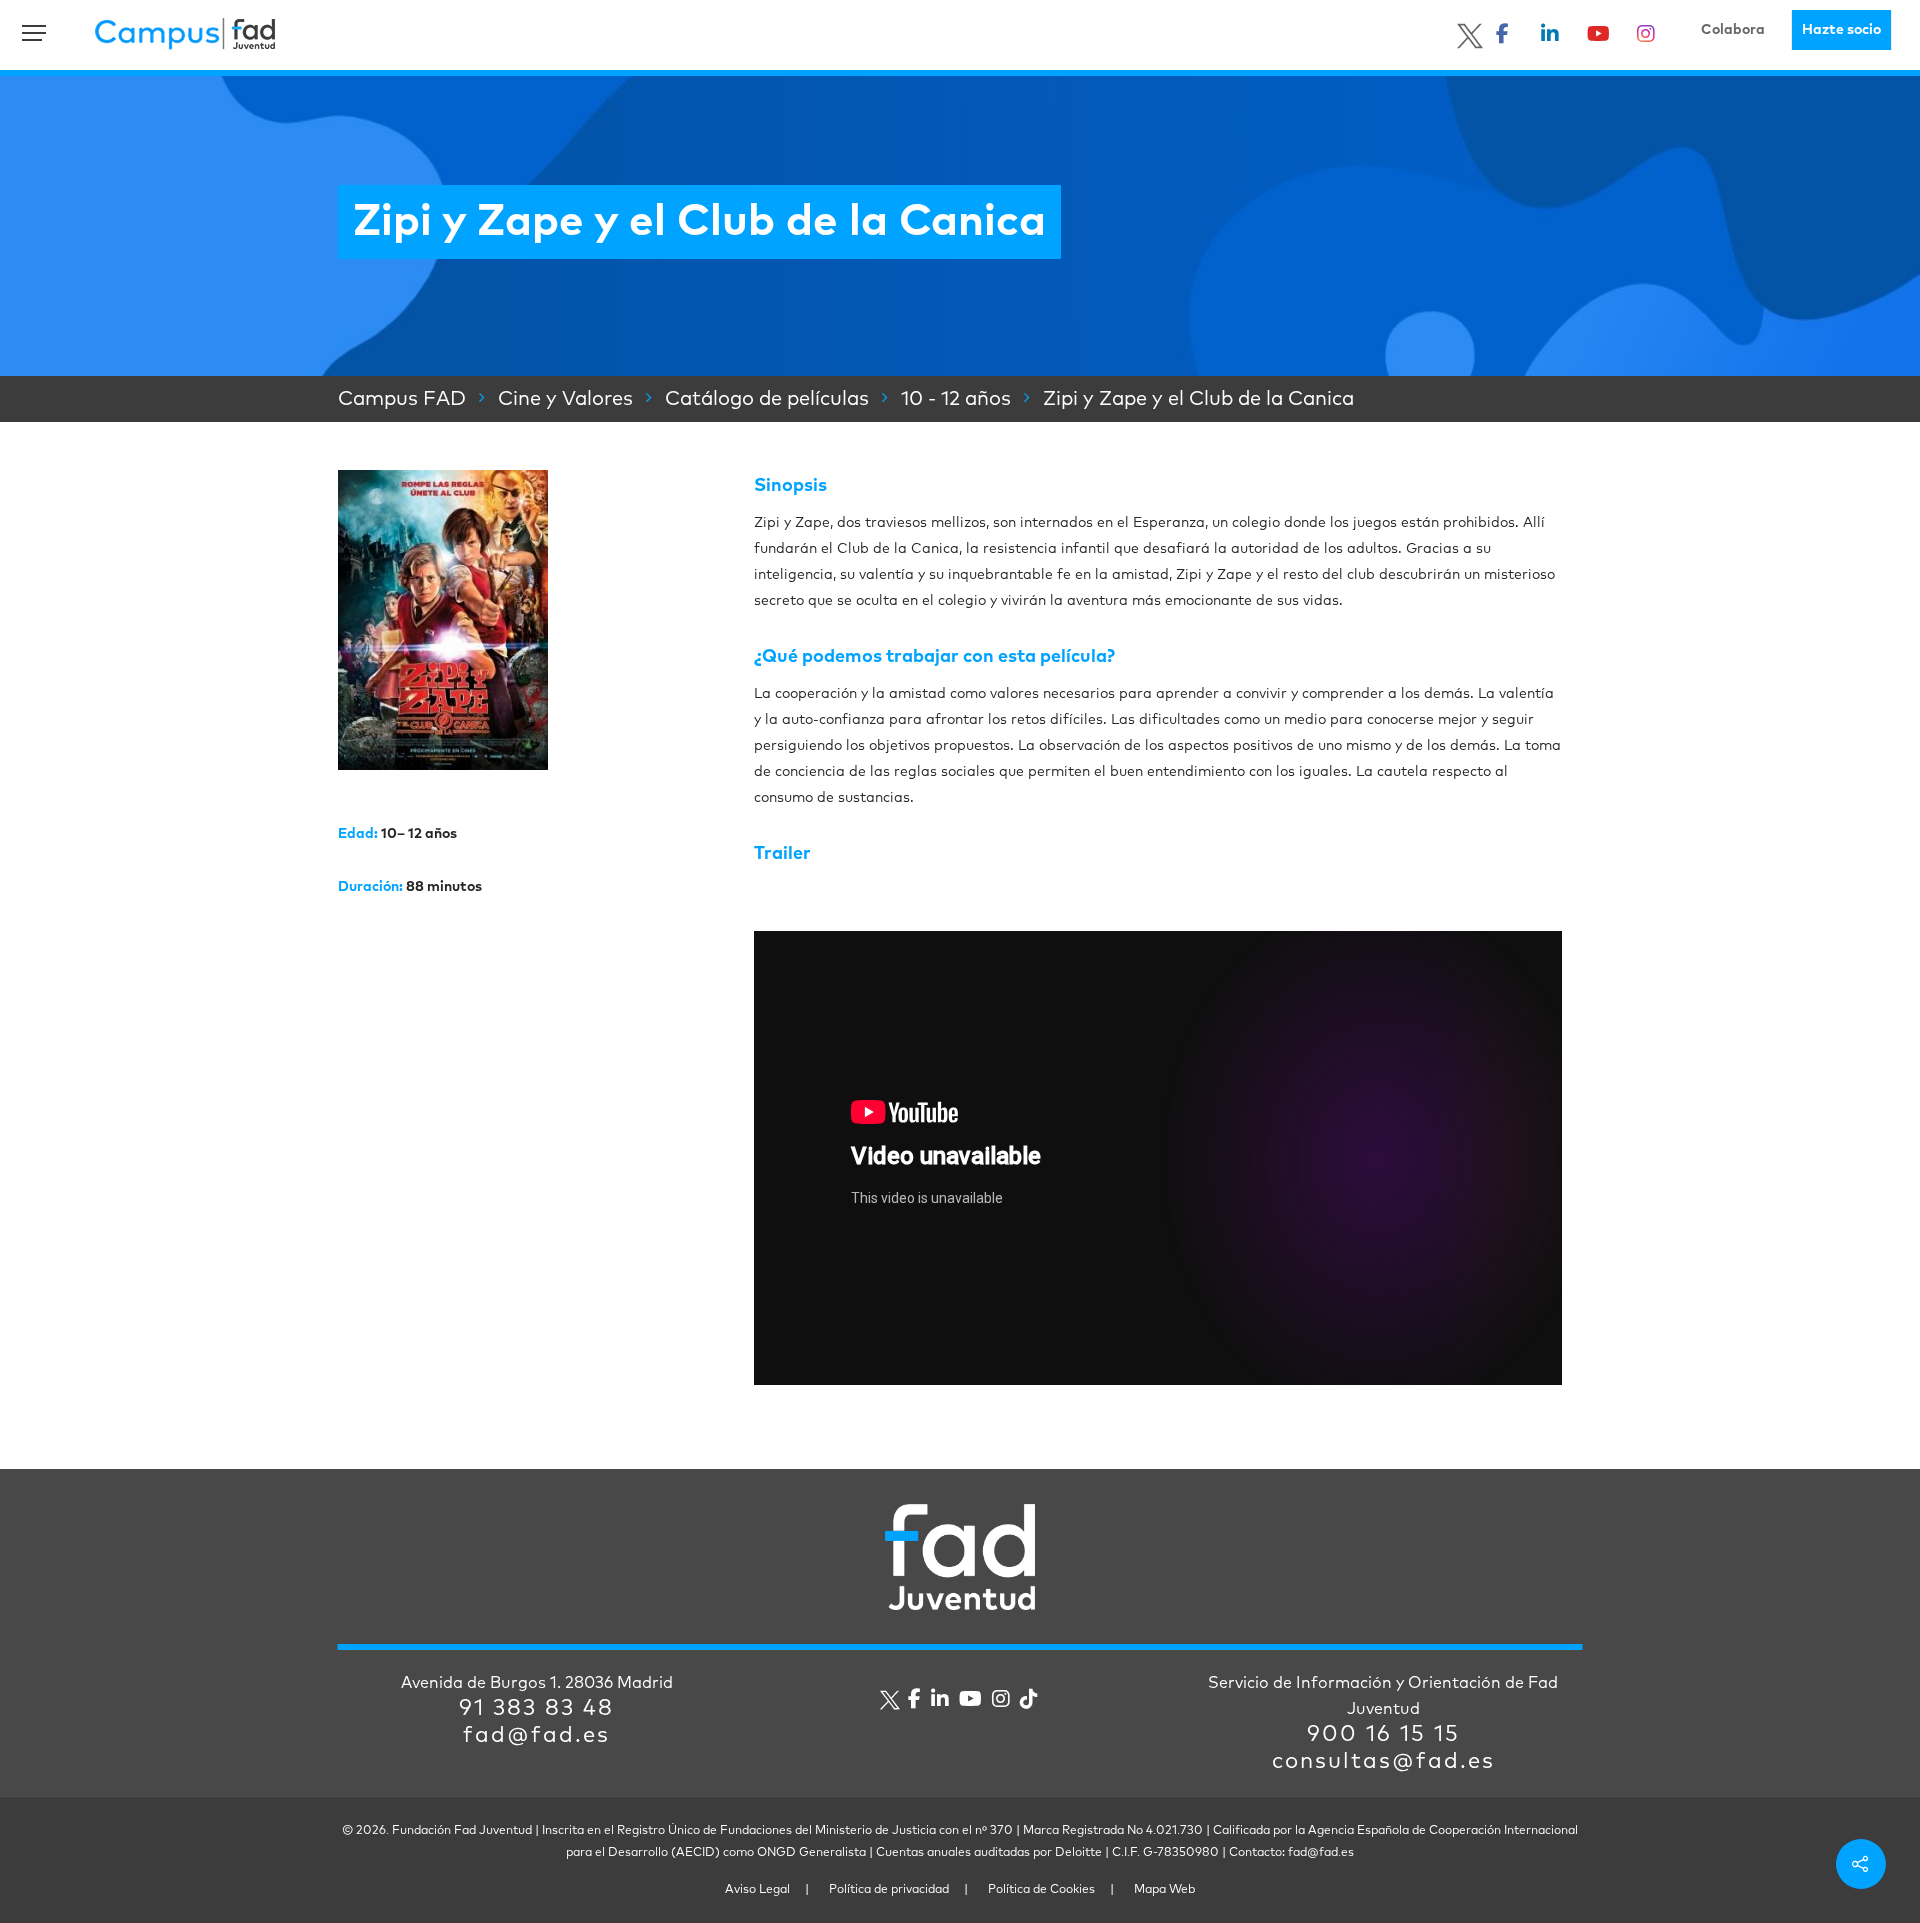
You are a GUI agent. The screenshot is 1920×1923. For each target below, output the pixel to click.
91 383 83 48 (536, 1709)
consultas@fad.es (1383, 1762)
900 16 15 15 (1383, 1735)
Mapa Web (1164, 1890)
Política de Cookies (1041, 1890)
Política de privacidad (889, 1890)
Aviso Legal (757, 1890)
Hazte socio (1841, 30)
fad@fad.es (536, 1736)
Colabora (1733, 30)
